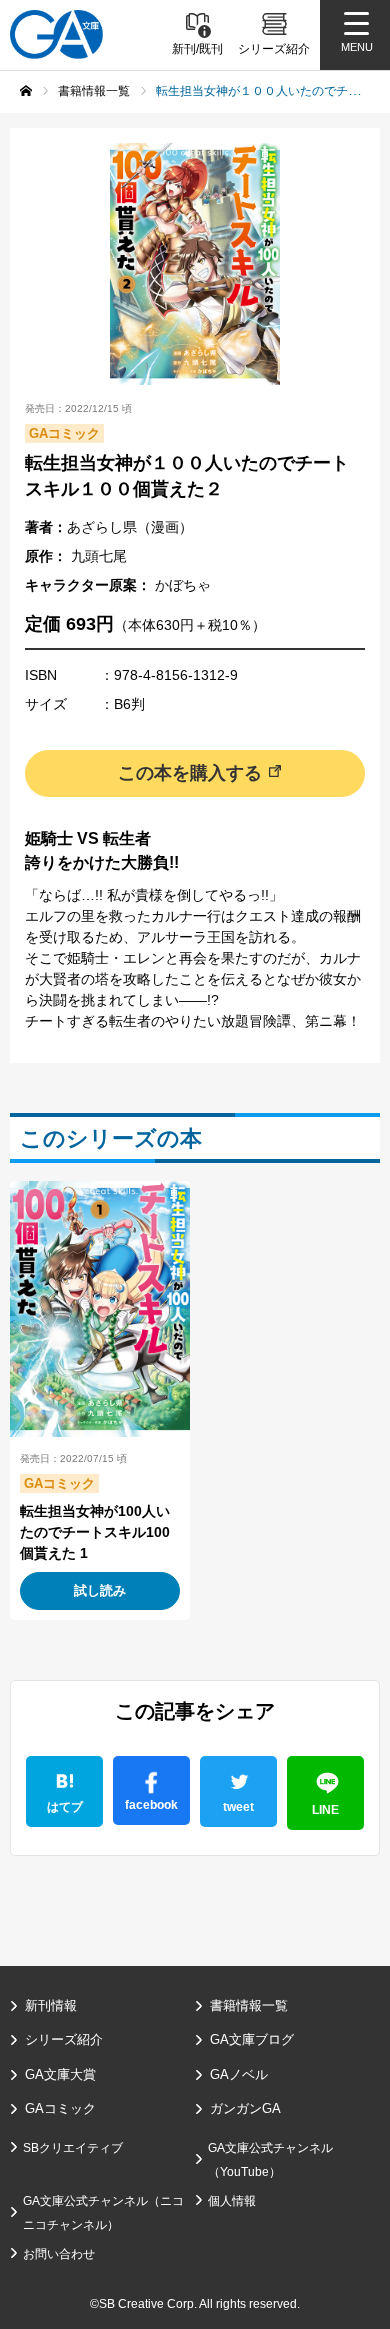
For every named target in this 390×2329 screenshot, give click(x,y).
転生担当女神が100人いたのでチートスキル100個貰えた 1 (95, 1532)
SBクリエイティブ (73, 2148)
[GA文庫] (56, 34)
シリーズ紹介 (64, 2039)
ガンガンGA (245, 2108)
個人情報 (232, 2201)
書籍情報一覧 (249, 2005)
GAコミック (60, 2108)
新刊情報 (51, 2005)
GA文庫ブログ (252, 2039)
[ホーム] (26, 91)
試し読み (100, 1590)
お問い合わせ (59, 2254)
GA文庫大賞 (60, 2074)
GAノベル (239, 2074)
